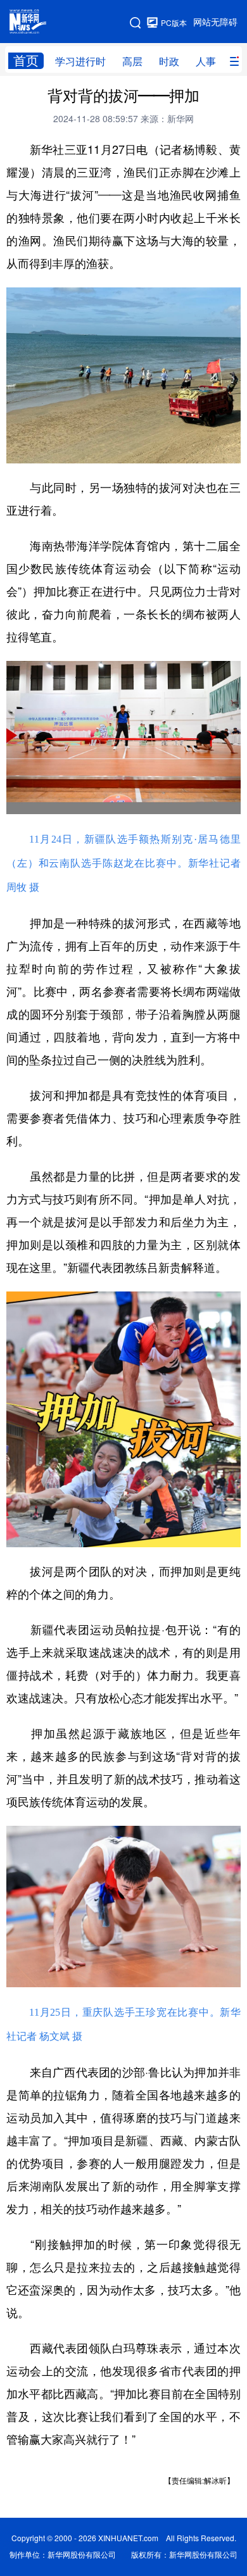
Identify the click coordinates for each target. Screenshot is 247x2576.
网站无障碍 (215, 22)
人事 (206, 61)
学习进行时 (80, 61)
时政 (169, 61)
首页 (26, 60)
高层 (132, 61)
